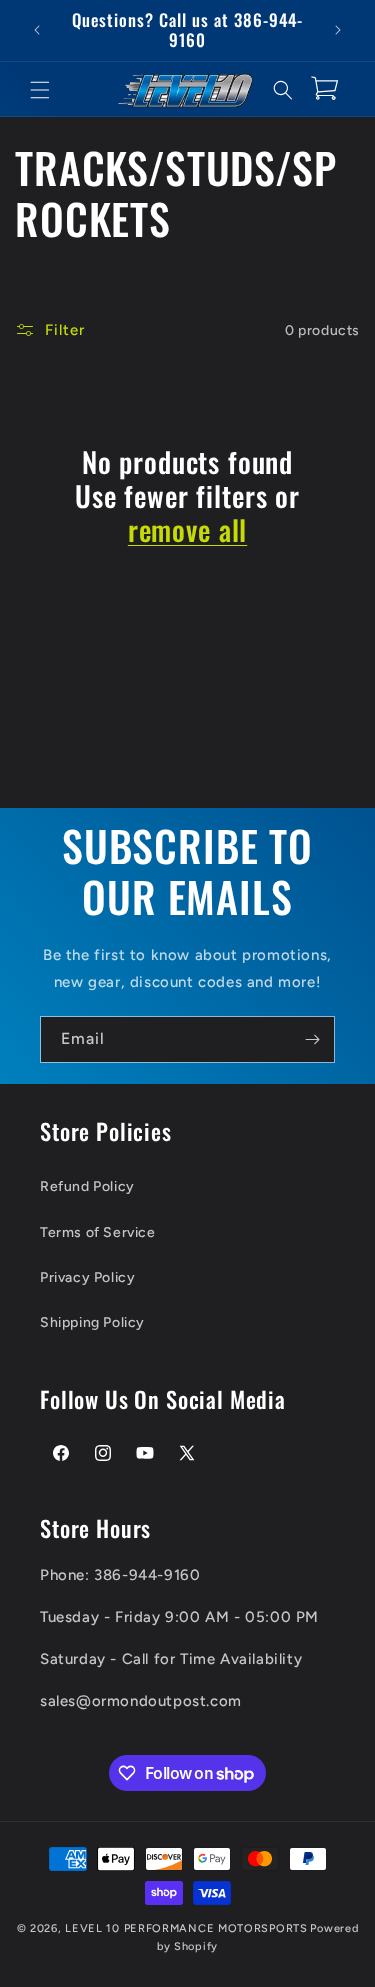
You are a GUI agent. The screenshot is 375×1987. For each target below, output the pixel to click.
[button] (40, 90)
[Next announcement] (338, 30)
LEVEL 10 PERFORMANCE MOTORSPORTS (186, 1928)
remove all (187, 530)
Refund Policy (87, 1186)
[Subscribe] (312, 1039)
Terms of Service (98, 1232)
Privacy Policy (87, 1277)
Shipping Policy (92, 1322)
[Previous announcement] (37, 30)
